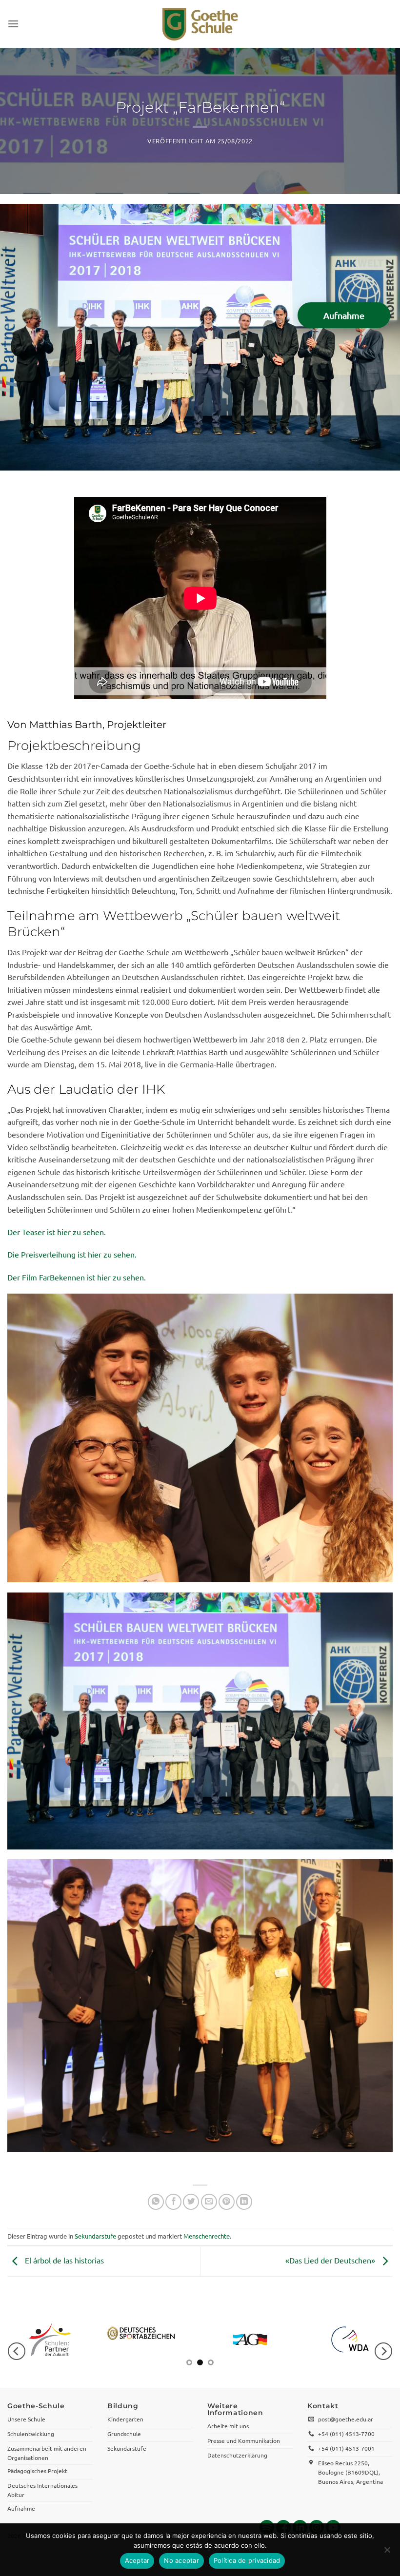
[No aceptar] (387, 2553)
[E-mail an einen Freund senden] (209, 2202)
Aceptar (137, 2560)
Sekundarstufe (95, 2236)
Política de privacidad (247, 2560)
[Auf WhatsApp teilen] (156, 2202)
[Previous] (17, 2351)
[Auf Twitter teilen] (191, 2202)
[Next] (383, 2351)
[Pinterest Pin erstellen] (227, 2202)
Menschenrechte (207, 2236)
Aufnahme (344, 315)
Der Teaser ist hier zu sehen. (57, 1232)
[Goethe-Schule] (200, 24)
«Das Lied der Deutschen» (331, 2260)
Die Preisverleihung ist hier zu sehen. (72, 1254)
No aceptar (181, 2560)
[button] (13, 24)
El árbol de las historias (63, 2260)
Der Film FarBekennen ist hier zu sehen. (77, 1277)
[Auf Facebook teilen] (173, 2202)
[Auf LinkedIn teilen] (244, 2202)
